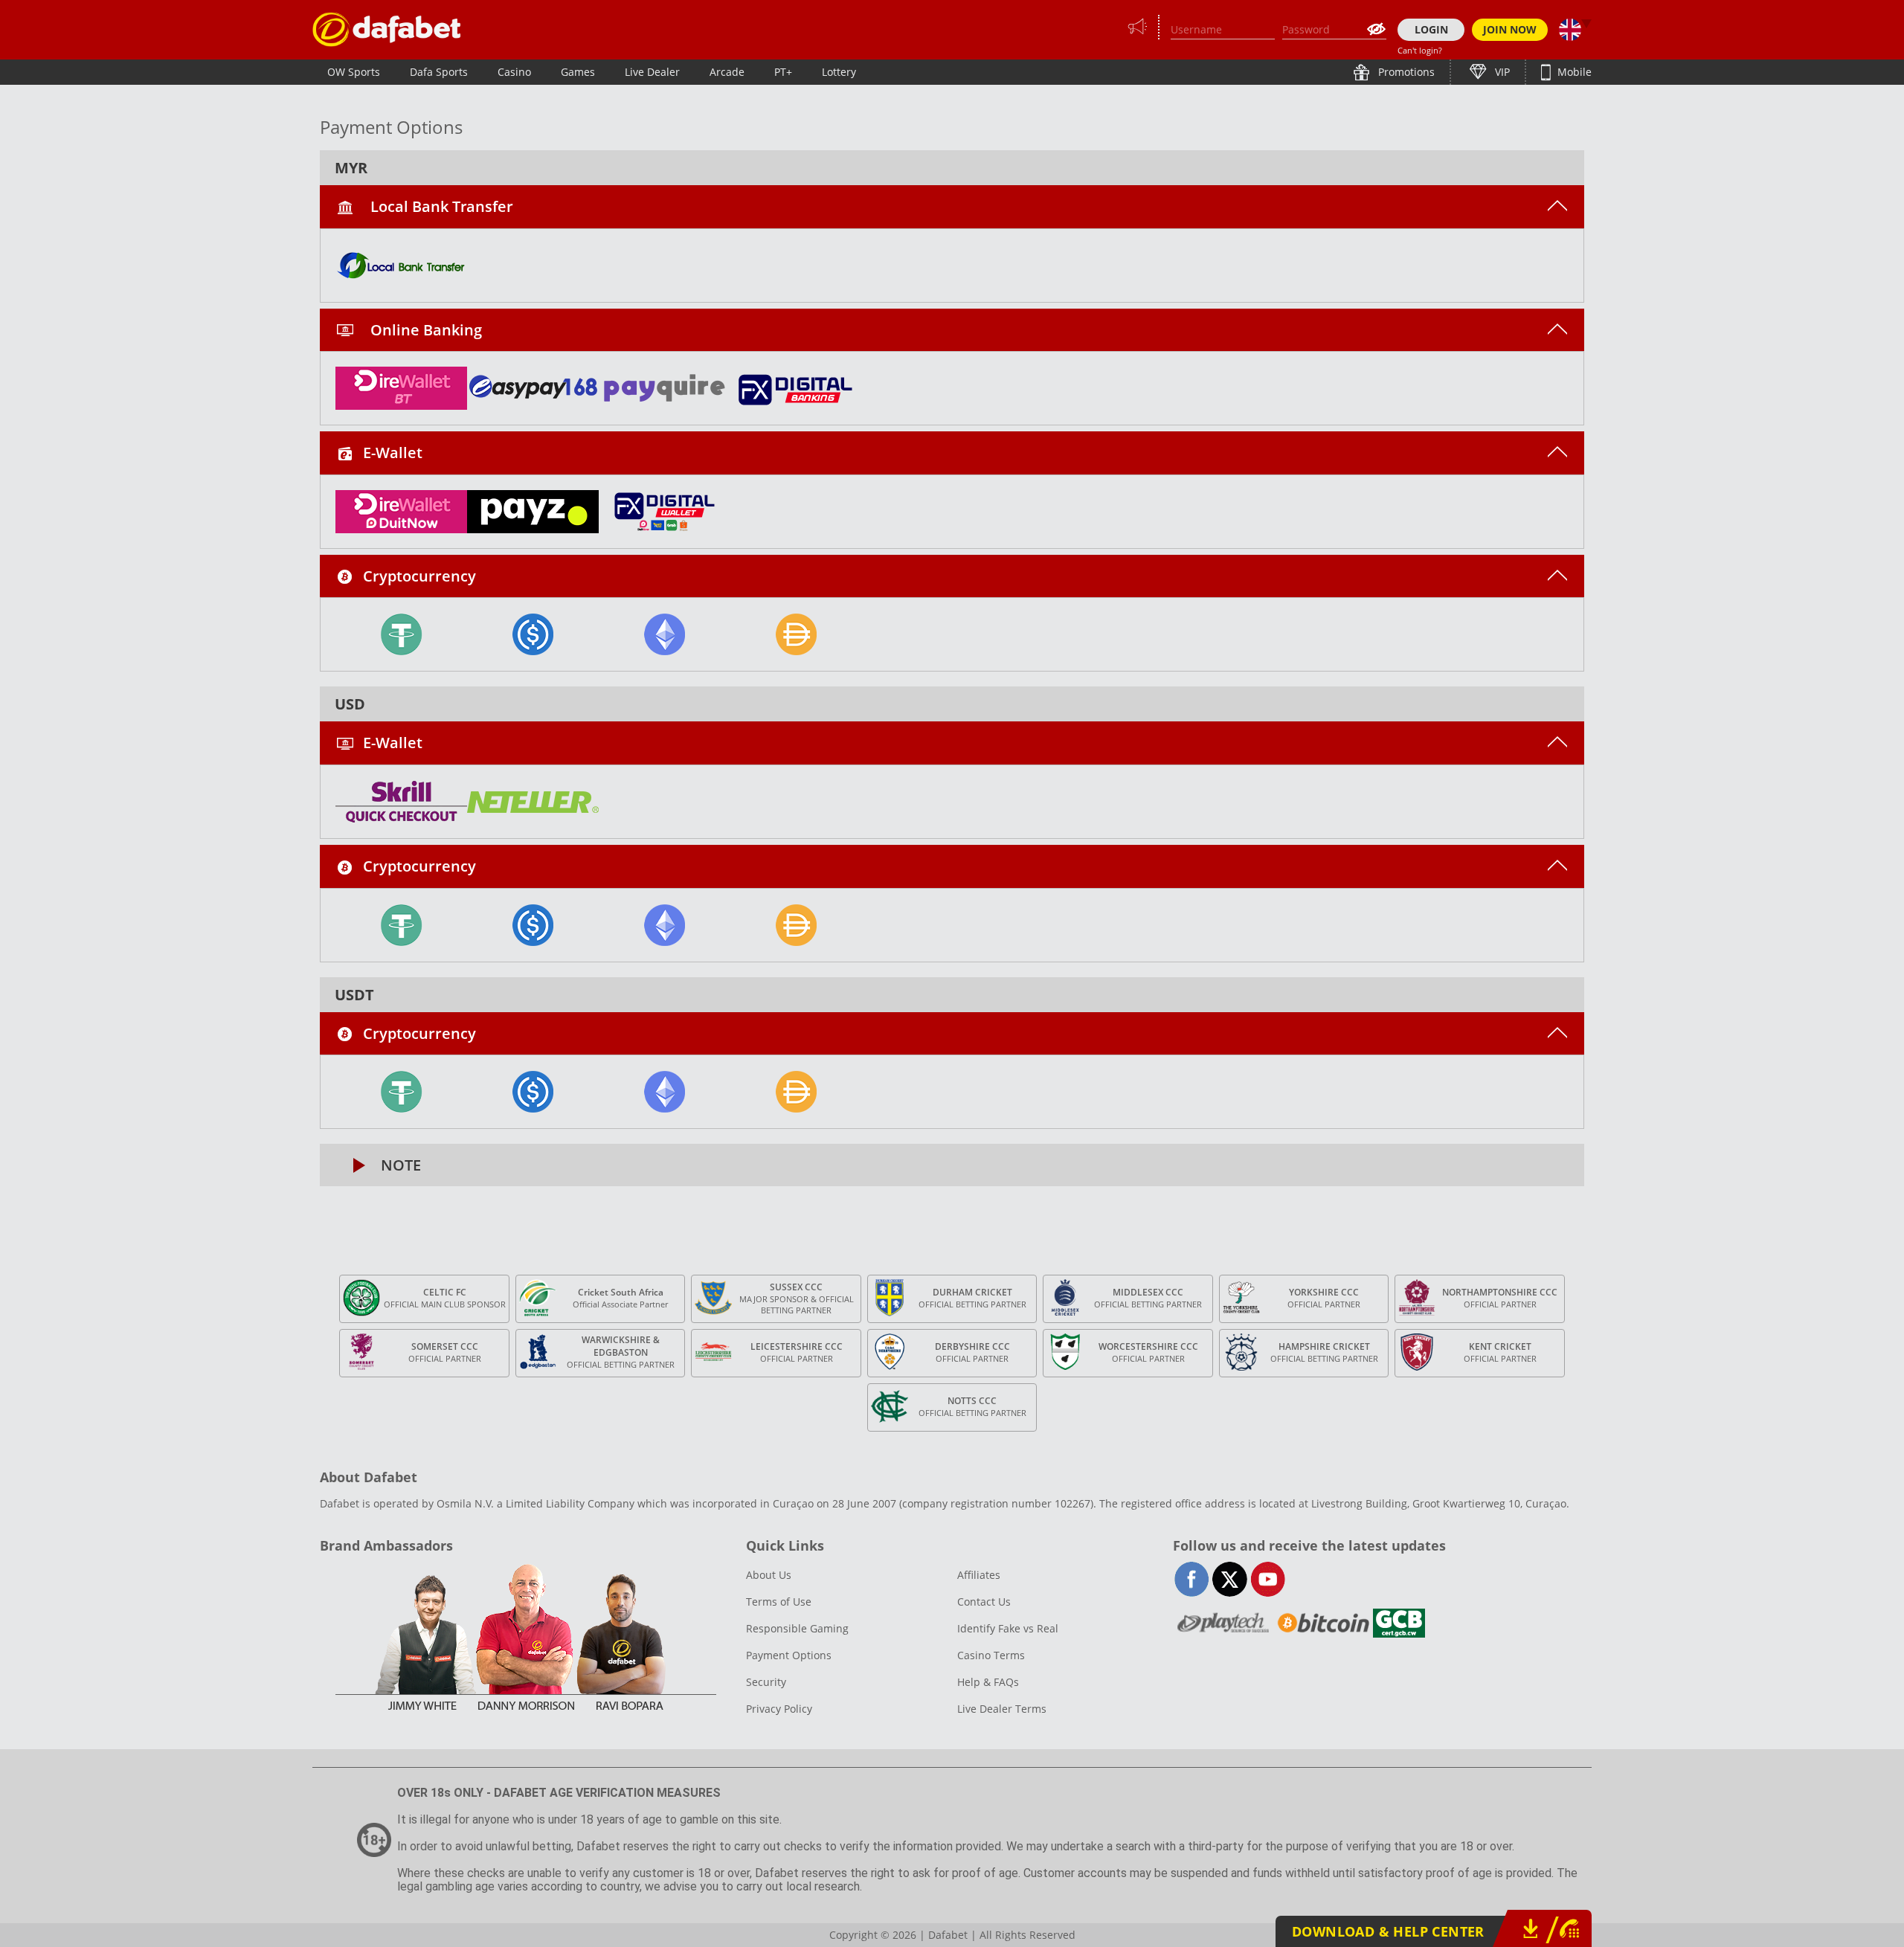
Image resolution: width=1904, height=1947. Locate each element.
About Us (769, 1575)
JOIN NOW (1510, 29)
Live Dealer (652, 72)
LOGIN (1431, 29)
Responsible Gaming (797, 1628)
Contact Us (984, 1602)
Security (766, 1682)
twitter (1230, 1579)
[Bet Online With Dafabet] (387, 29)
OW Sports (354, 72)
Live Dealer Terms (1002, 1709)
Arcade (727, 72)
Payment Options (789, 1655)
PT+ (783, 72)
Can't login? (1420, 50)
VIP (1501, 72)
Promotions (1405, 72)
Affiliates (979, 1575)
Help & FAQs (988, 1682)
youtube (1268, 1579)
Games (578, 72)
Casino (514, 72)
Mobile (1573, 72)
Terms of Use (779, 1602)
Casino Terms (991, 1655)
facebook (1192, 1579)
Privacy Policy (779, 1709)
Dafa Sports (439, 72)
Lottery (839, 72)
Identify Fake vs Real (1008, 1628)
